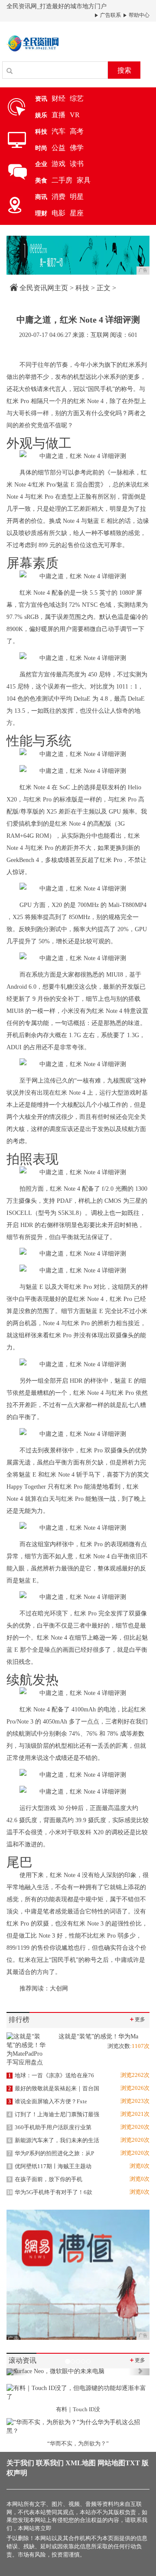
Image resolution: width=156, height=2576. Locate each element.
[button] (17, 2372)
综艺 (77, 98)
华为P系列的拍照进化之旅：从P (51, 2153)
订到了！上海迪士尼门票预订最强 (54, 2114)
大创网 (59, 1988)
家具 (84, 180)
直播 (58, 115)
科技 (82, 288)
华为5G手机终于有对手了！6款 (50, 2192)
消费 (58, 197)
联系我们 (50, 2463)
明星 (77, 197)
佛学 (77, 148)
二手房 (62, 180)
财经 (58, 98)
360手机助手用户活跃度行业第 (50, 2127)
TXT (133, 2463)
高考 (77, 131)
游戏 (58, 164)
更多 (137, 2019)
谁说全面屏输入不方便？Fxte (48, 2101)
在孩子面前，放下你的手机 (45, 2179)
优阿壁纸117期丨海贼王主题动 (50, 2166)
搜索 (124, 70)
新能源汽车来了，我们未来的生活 (54, 2140)
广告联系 (110, 15)
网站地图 (111, 2463)
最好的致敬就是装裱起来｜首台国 (54, 2088)
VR (75, 115)
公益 (58, 148)
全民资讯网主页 (44, 288)
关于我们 (20, 2463)
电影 (58, 213)
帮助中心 (138, 15)
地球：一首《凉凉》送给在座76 (51, 2075)
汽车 (58, 131)
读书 (77, 164)
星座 (77, 213)
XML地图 (81, 2463)
